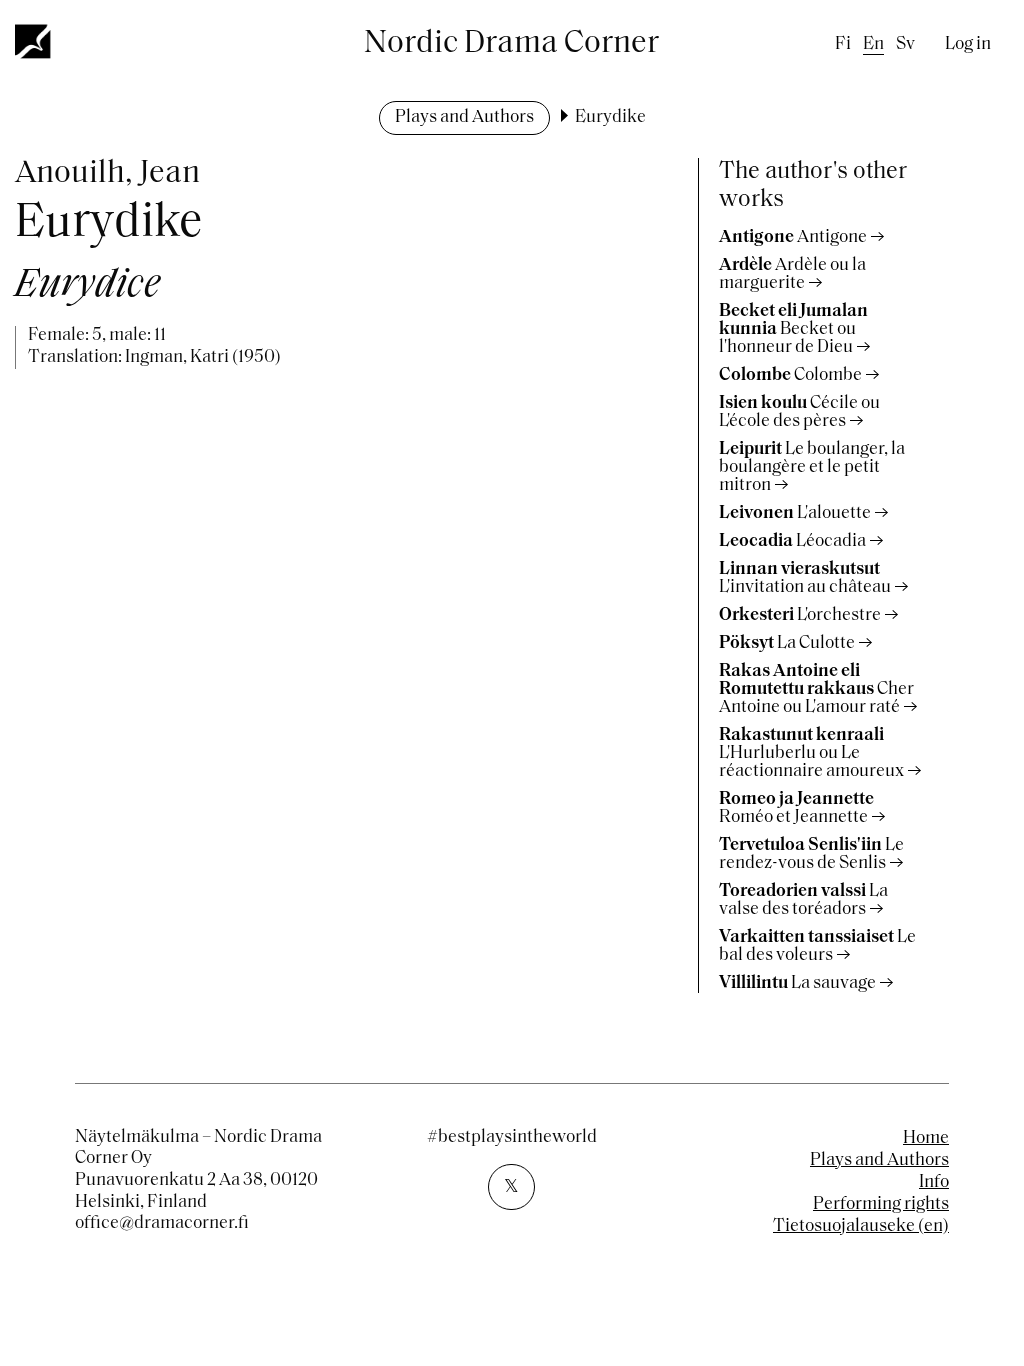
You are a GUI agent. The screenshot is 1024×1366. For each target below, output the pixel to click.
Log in (968, 45)
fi (843, 45)
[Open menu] (34, 41)
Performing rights (881, 1205)
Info (934, 1183)
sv (905, 45)
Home (926, 1139)
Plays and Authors (464, 118)
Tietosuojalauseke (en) (861, 1227)
